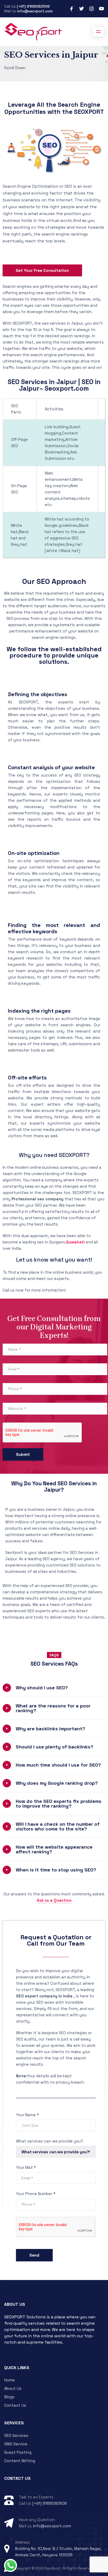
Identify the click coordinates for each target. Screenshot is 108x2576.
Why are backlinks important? (50, 1729)
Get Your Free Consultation (42, 270)
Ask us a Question (54, 1900)
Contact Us (15, 2405)
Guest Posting (18, 2452)
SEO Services (16, 2435)
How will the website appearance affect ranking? (54, 1849)
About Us (13, 2388)
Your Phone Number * (36, 2194)
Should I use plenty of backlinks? (55, 1747)
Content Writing (20, 2461)
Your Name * (27, 2115)
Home (9, 2380)
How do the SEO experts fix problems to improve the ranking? (59, 1804)
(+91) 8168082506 (33, 6)
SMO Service (16, 2444)
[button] (54, 1688)
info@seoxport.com (35, 11)
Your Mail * (26, 2167)
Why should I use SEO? (42, 1688)
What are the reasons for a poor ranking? (53, 1708)
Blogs (9, 2397)
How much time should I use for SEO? (58, 1765)
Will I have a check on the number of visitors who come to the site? (58, 1826)
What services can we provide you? (50, 2141)
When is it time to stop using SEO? (56, 1870)
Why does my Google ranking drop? (57, 1783)
